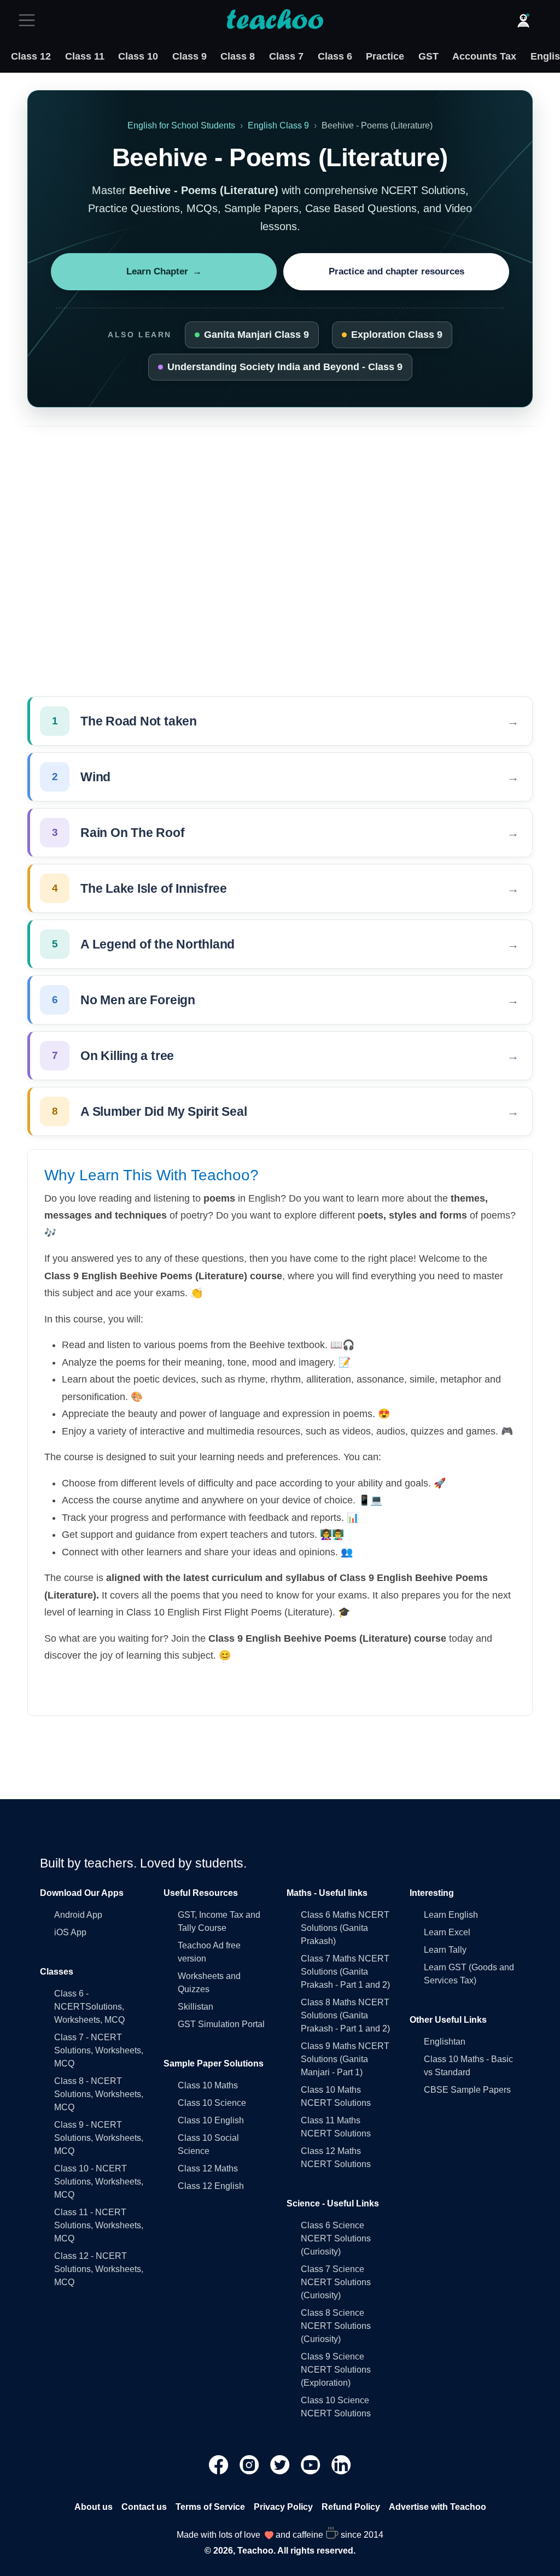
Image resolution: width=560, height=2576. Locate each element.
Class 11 (85, 56)
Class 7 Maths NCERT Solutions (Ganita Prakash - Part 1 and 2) (345, 1972)
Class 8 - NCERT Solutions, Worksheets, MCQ (99, 2094)
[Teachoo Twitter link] (281, 2464)
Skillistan (196, 2007)
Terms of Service (210, 2507)
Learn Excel (447, 1932)
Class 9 (189, 56)
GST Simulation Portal (221, 2024)
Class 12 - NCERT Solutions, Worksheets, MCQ (99, 2269)
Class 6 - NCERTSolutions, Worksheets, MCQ (89, 2007)
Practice (385, 56)
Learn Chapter (164, 271)
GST (428, 56)
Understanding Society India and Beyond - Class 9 (285, 367)
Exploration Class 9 (397, 335)
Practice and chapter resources (396, 271)
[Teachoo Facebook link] (220, 2464)
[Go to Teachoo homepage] (275, 20)
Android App (78, 1915)
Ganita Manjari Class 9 (256, 335)
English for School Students (181, 125)
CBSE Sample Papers (467, 2090)
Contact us (144, 2507)
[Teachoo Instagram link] (250, 2464)
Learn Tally (445, 1950)
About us (94, 2507)
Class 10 (138, 56)
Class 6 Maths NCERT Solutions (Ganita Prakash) (345, 1928)
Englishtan (445, 2042)
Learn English (451, 1915)
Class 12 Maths (208, 2168)
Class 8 (238, 56)
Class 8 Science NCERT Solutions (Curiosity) (336, 2326)
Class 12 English (211, 2186)
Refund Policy (351, 2507)
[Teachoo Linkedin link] (341, 2464)
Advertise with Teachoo (437, 2507)
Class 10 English (211, 2120)
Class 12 (31, 56)
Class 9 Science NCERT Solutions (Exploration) (336, 2370)
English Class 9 (278, 125)
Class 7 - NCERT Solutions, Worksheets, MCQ (99, 2050)
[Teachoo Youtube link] (312, 2464)
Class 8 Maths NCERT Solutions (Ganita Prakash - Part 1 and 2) (345, 2015)
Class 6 (335, 56)
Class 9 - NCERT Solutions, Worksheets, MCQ (99, 2138)
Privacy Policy (283, 2507)
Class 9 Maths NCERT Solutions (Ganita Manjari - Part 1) (345, 2059)
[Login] (523, 20)
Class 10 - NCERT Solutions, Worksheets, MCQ (99, 2182)
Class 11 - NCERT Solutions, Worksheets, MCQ (99, 2225)
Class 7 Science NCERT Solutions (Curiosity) (336, 2282)
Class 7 (286, 56)
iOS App (70, 1932)
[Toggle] (30, 20)
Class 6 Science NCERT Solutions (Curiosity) (336, 2238)
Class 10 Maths (208, 2085)
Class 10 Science (212, 2103)
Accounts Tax (484, 56)
